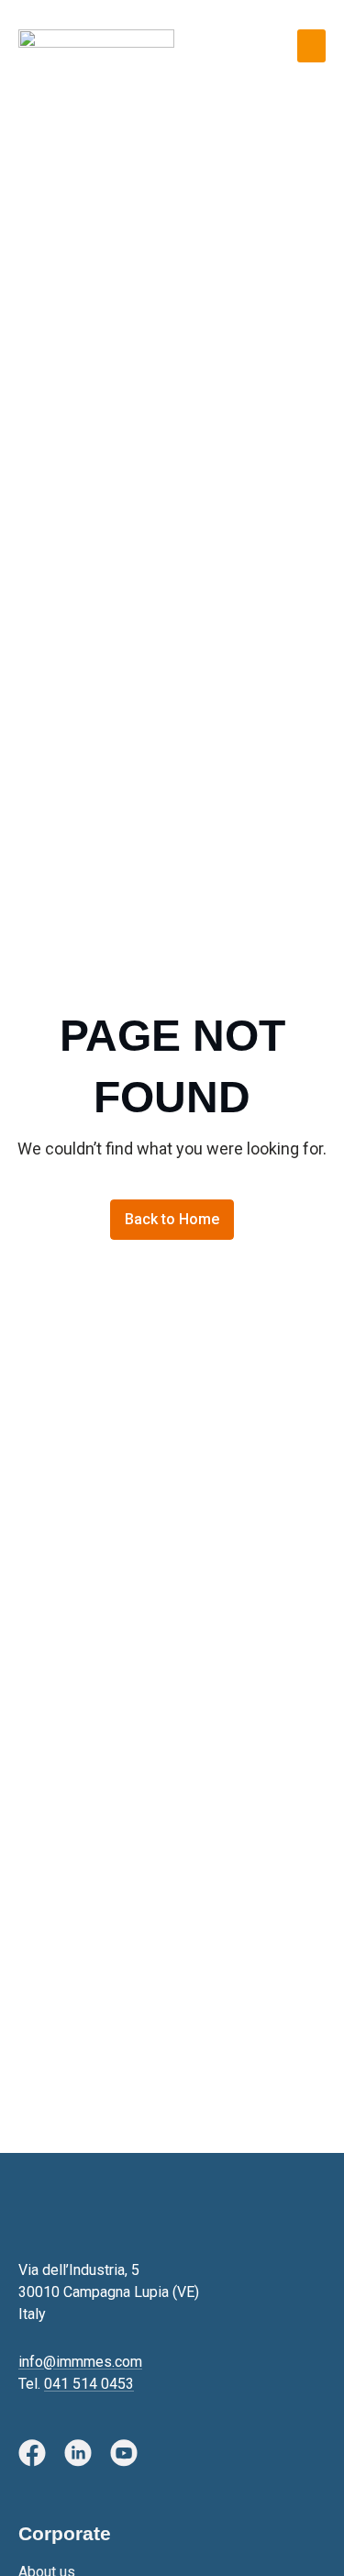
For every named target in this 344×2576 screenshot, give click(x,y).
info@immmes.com (80, 2362)
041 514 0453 (89, 2384)
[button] (311, 46)
